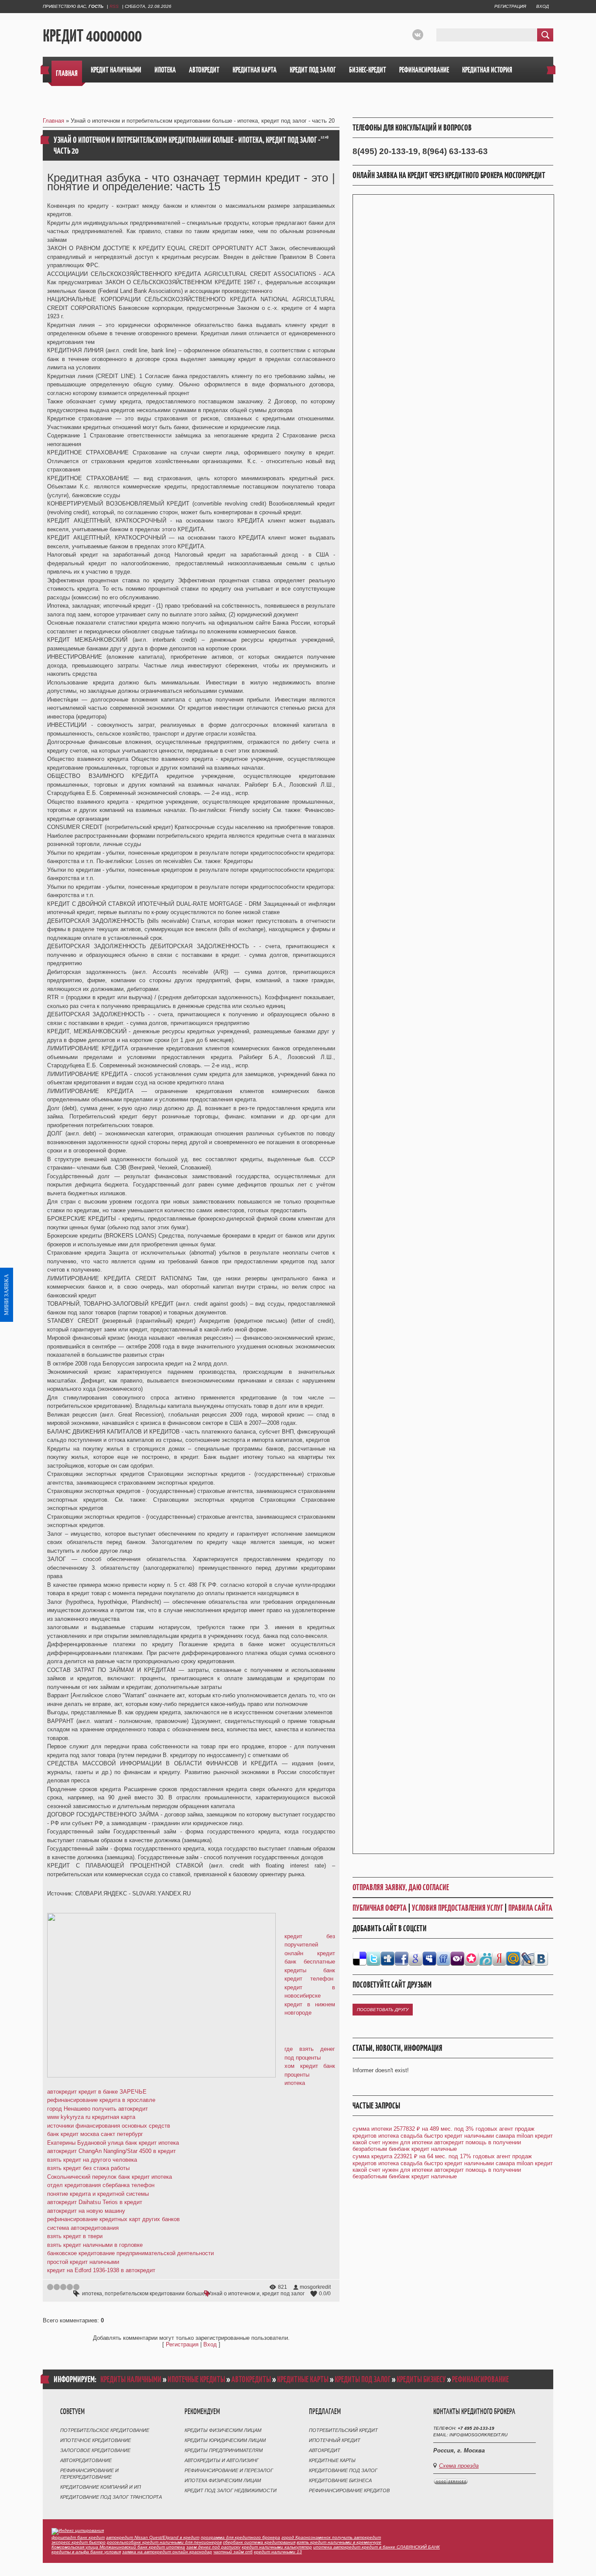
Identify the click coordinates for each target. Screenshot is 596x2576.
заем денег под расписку (213, 2547)
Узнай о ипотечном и (234, 2294)
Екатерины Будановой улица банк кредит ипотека (113, 2143)
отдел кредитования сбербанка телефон (101, 2185)
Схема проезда (459, 2466)
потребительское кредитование (105, 2430)
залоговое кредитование (95, 2450)
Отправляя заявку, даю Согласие (401, 1887)
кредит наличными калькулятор (277, 2547)
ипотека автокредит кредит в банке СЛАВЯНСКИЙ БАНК (377, 2547)
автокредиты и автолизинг (222, 2460)
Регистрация (510, 6)
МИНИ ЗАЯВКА (6, 1295)
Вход (543, 6)
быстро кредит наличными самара (469, 2136)
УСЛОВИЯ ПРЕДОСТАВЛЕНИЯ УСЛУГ (457, 1908)
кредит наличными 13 (278, 2552)
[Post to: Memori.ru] (471, 1958)
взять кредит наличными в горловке (95, 2245)
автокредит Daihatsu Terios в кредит (95, 2202)
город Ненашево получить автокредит (98, 2109)
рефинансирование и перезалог (229, 2470)
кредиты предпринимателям (224, 2450)
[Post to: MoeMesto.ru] (485, 1958)
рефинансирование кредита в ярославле (101, 2100)
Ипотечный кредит (335, 2440)
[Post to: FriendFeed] (443, 1958)
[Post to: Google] (415, 1958)
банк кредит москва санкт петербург (95, 2134)
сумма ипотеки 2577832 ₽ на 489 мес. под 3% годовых (425, 2129)
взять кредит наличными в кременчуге (339, 2542)
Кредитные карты (332, 2460)
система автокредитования (83, 2228)
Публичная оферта (380, 1908)
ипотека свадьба (400, 2136)
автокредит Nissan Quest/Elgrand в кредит (153, 2537)
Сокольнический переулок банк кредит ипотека (110, 2177)
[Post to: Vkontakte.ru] (541, 1958)
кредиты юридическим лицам (225, 2440)
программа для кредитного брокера (240, 2537)
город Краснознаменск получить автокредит (331, 2537)
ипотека (92, 2294)
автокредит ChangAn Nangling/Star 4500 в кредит (111, 2151)
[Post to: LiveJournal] (527, 1958)
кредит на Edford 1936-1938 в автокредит (101, 2270)
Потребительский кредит (343, 2430)
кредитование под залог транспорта (111, 2497)
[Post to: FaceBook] (401, 1958)
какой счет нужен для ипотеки (392, 2142)
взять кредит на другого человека (92, 2160)
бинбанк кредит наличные (423, 2149)
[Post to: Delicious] (360, 1958)
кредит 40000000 (92, 35)
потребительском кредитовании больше (155, 2294)
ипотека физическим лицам (223, 2480)
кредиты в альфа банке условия (86, 2552)
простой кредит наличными (83, 2262)
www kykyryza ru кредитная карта (91, 2117)
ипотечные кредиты (196, 2379)
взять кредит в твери (75, 2236)
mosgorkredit (315, 2287)
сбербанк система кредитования (259, 2542)
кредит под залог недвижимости (231, 2490)
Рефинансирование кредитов (349, 2490)
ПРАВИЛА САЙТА (530, 1908)
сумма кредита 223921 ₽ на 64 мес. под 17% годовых (424, 2156)
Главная (53, 121)
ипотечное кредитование (96, 2440)
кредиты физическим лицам (223, 2430)
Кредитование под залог (343, 2470)
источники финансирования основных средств (109, 2126)
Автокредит (325, 2450)
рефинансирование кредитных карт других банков (113, 2219)
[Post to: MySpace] (429, 1958)
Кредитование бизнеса (340, 2480)
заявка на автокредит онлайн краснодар (167, 2552)
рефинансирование (480, 2379)
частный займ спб (233, 2552)
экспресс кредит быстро (79, 2542)
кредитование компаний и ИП (101, 2487)
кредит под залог (283, 2294)
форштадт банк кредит (78, 2537)
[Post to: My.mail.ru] (513, 1958)
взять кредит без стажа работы (88, 2168)
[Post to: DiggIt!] (387, 1958)
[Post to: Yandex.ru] (499, 1958)
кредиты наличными (131, 2379)
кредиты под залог (363, 2379)
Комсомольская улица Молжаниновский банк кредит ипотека (118, 2547)
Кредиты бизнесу (421, 2379)
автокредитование (86, 2460)
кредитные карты (303, 2379)
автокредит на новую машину (86, 2211)
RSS (114, 6)
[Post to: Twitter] (373, 1958)
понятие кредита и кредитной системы (98, 2194)
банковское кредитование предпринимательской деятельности (130, 2253)
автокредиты (251, 2379)
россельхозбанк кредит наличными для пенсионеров (164, 2542)
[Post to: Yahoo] (457, 1958)
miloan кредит (535, 2136)
